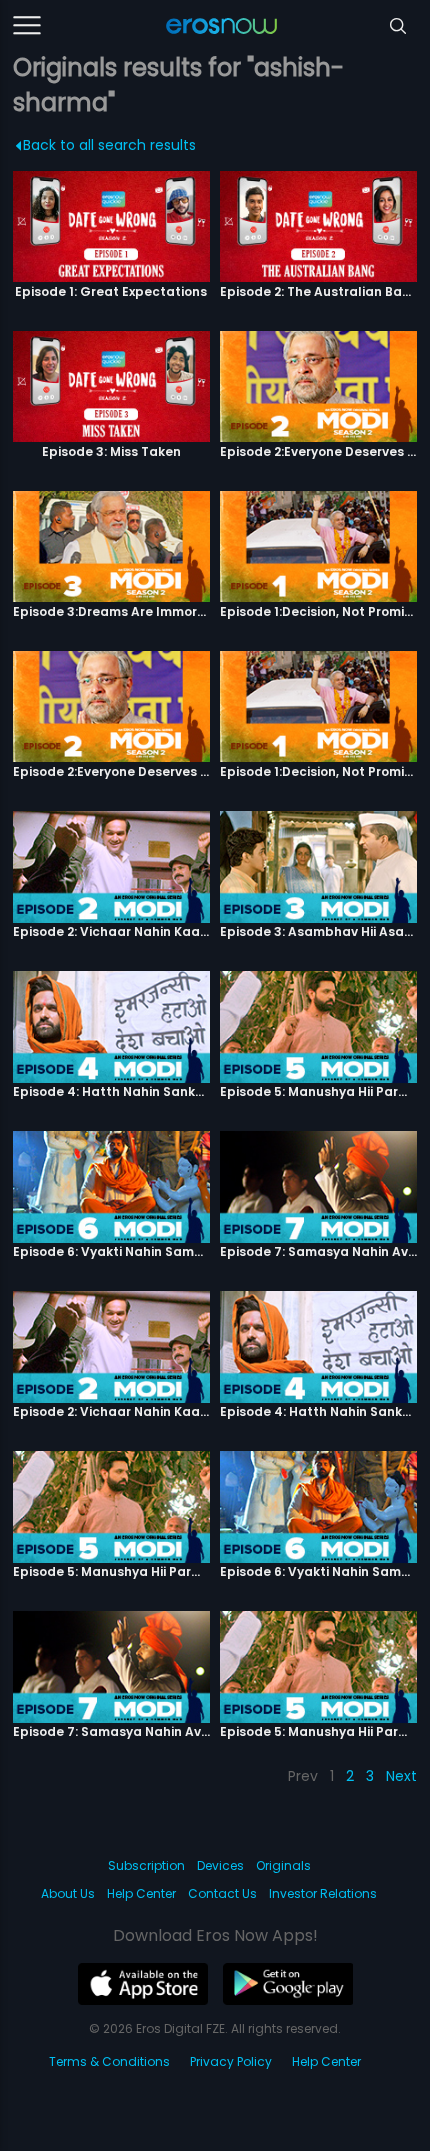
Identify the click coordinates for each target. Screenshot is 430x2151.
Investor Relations (323, 1893)
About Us (68, 1893)
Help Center (141, 1893)
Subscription (146, 1865)
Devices (220, 1865)
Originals (283, 1865)
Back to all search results (109, 145)
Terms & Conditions (109, 2061)
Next (401, 1776)
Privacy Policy (231, 2061)
